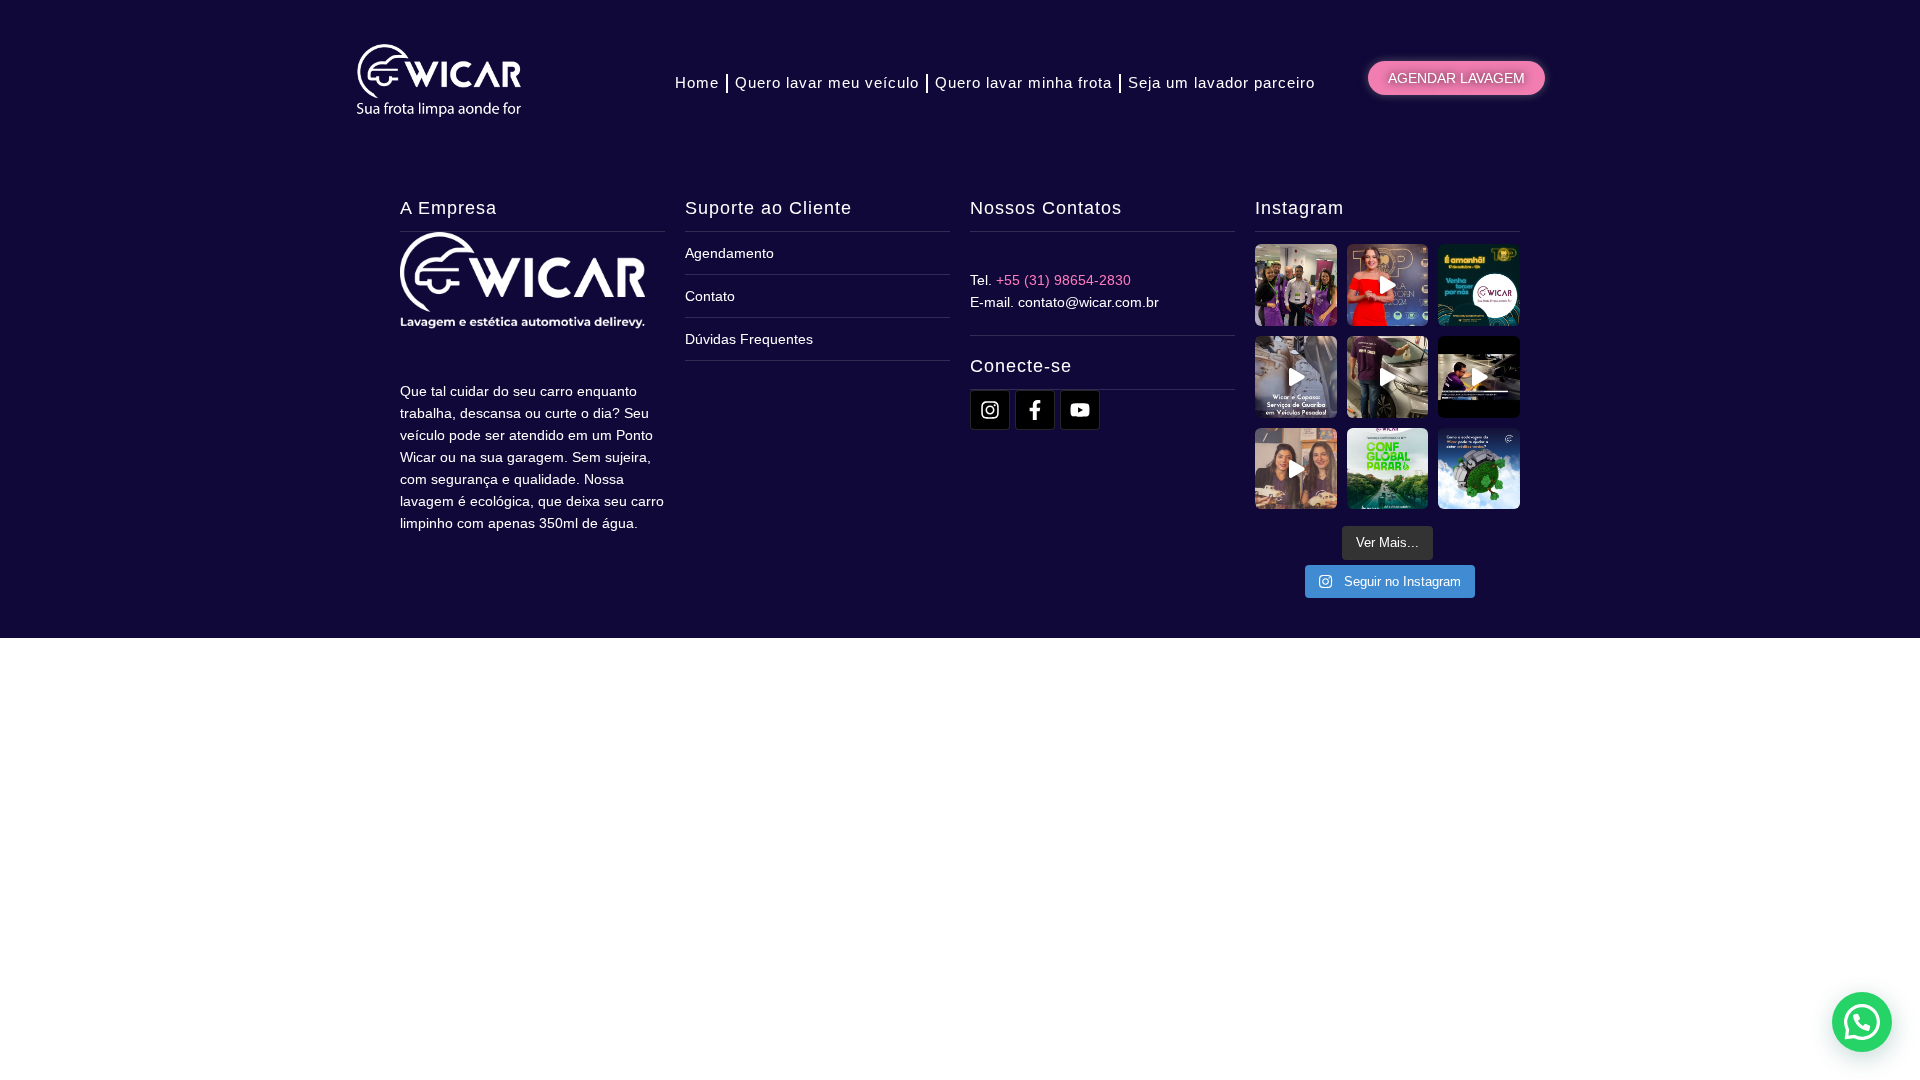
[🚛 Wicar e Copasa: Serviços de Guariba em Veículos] (1296, 377)
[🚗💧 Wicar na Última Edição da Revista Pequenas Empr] (1296, 469)
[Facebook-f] (1035, 410)
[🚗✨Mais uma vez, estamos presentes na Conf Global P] (1388, 469)
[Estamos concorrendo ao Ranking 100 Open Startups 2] (1479, 285)
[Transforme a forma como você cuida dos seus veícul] (1479, 469)
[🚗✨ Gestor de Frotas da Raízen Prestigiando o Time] (1296, 285)
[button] (1862, 1022)
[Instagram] (990, 410)
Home (697, 82)
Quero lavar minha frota (1023, 82)
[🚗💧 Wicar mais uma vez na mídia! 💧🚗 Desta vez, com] (1479, 377)
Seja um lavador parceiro (1221, 82)
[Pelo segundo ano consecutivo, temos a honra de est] (1388, 285)
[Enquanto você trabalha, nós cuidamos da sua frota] (1388, 377)
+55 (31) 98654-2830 (1063, 280)
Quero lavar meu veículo (827, 82)
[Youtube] (1080, 410)
